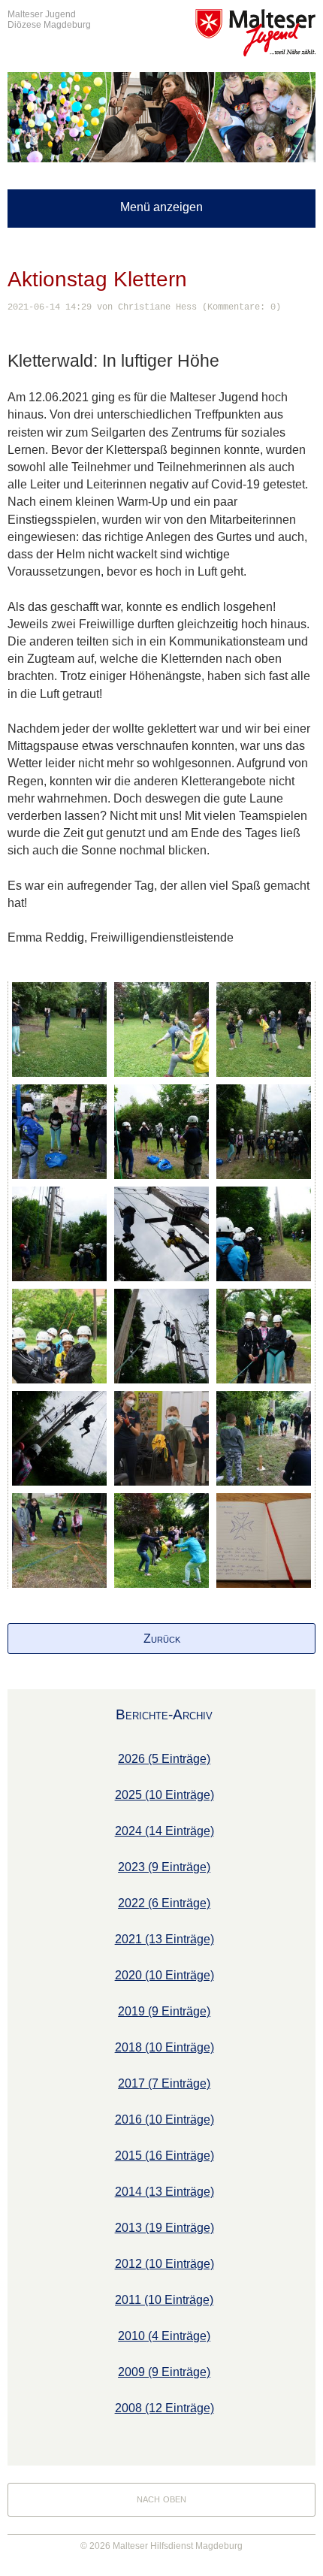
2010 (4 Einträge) (164, 2336)
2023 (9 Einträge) (164, 1867)
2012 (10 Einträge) (165, 2264)
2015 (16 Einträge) (165, 2156)
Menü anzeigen (161, 207)
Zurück (162, 1639)
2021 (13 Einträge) (165, 1939)
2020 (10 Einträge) (165, 1975)
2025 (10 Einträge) (165, 1795)
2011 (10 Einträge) (164, 2300)
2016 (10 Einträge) (165, 2119)
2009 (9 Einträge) (164, 2372)
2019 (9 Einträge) (164, 2011)
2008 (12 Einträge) (165, 2408)
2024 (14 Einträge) (165, 1831)
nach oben (161, 2498)
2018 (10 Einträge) (165, 2047)
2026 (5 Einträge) (164, 1759)
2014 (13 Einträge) (165, 2192)
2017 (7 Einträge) (164, 2083)
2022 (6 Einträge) (164, 1903)
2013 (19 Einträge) (165, 2228)
